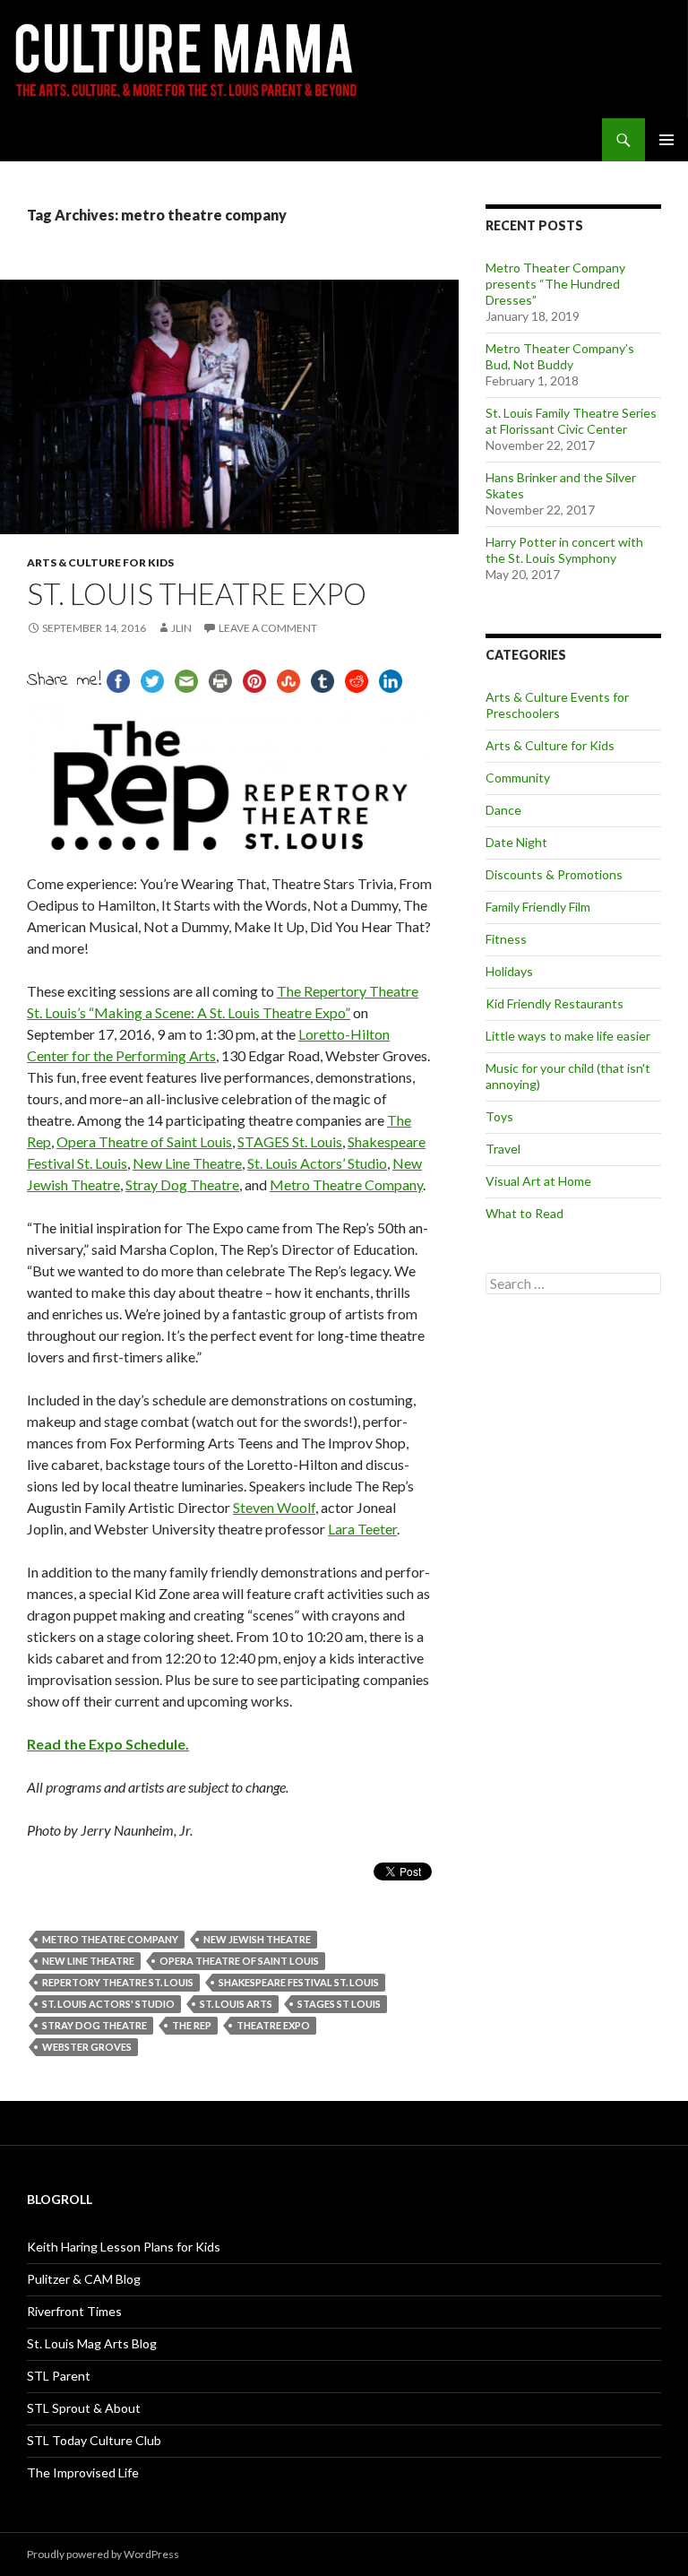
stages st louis (339, 2004)
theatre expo (273, 2025)
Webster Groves (87, 2047)
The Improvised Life (83, 2472)
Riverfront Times (74, 2311)
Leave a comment (268, 628)
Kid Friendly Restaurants (555, 1003)
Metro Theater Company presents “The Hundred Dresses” (555, 284)
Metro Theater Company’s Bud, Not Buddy (560, 356)
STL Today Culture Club (94, 2440)
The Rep (192, 2025)
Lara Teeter (362, 1529)
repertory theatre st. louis (118, 1982)
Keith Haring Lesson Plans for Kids (124, 2247)
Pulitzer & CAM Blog (84, 2279)
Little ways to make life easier (568, 1036)
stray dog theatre (95, 2025)
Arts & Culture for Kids (100, 562)
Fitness (506, 939)
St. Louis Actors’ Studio (317, 1163)
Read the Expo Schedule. (108, 1744)
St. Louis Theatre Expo (197, 593)
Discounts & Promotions (554, 874)
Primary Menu (666, 140)
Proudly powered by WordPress (103, 2554)
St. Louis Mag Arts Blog (92, 2343)
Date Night (516, 842)
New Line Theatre (187, 1163)
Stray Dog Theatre (182, 1184)
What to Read (525, 1213)
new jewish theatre (257, 1939)
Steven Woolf (274, 1507)
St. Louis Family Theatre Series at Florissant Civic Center (571, 421)
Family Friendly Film (538, 907)
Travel (503, 1149)
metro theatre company (110, 1939)
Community (518, 778)
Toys (499, 1116)
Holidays (509, 971)
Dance (503, 810)
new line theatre (88, 1961)
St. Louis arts (236, 2004)
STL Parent (59, 2376)
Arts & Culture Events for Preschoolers (557, 705)
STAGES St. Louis (290, 1141)
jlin (181, 628)
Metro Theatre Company (346, 1184)
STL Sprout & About (84, 2408)
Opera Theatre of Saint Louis (144, 1141)
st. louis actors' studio (108, 2004)
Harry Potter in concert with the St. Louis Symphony (564, 550)
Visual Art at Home (538, 1181)
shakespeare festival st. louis (299, 1982)
